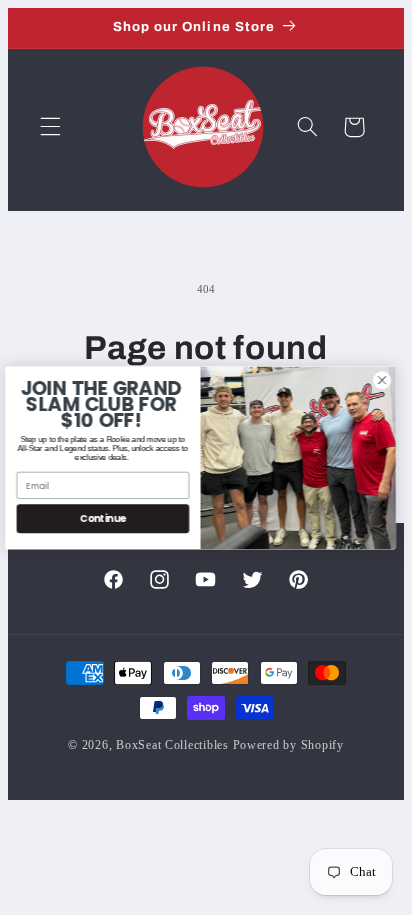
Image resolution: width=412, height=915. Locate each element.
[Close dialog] (386, 379)
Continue (107, 517)
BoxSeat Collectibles (172, 745)
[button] (50, 127)
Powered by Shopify (288, 745)
